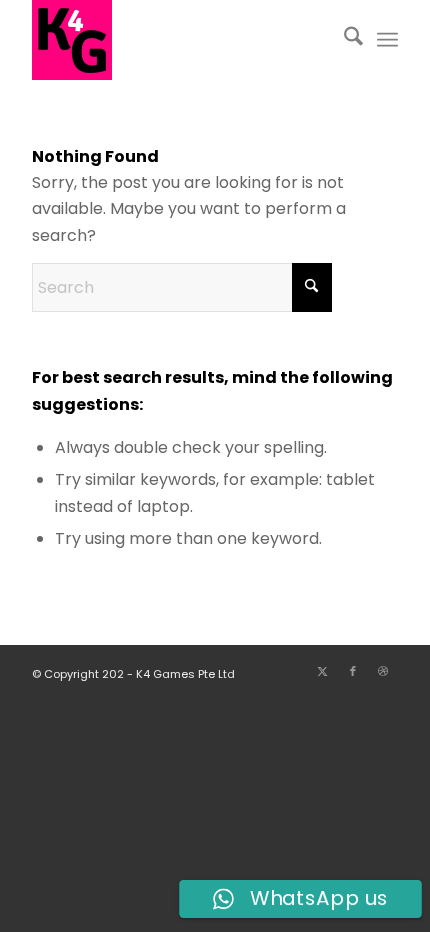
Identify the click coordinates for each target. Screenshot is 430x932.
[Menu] (387, 40)
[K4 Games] (178, 40)
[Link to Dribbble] (383, 671)
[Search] (343, 40)
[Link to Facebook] (353, 671)
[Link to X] (323, 671)
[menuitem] (343, 40)
